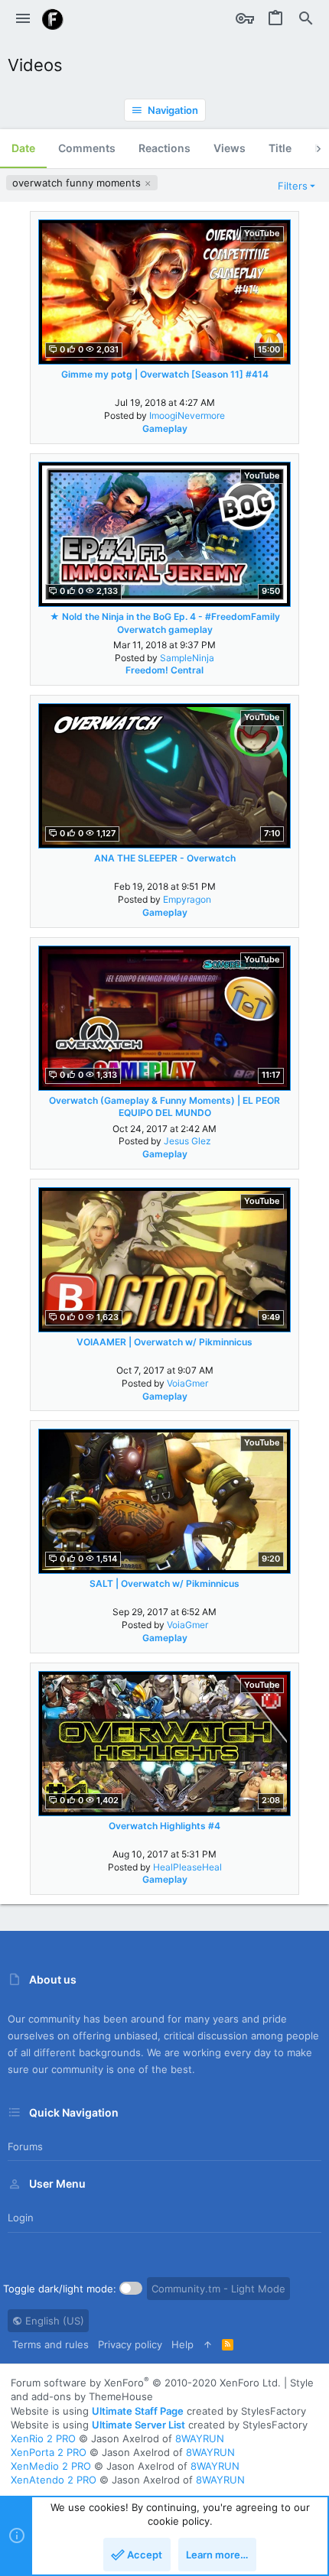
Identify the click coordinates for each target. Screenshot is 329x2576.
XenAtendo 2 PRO (54, 2480)
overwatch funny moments (78, 183)
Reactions (164, 148)
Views (230, 148)
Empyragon (187, 899)
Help (182, 2344)
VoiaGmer (187, 1383)
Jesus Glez (187, 1141)
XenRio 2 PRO (43, 2438)
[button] (23, 19)
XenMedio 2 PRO (51, 2466)
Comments (87, 148)
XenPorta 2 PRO (49, 2452)
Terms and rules (50, 2344)
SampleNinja (187, 658)
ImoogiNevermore (187, 415)
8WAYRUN (200, 2438)
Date (23, 148)
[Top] (208, 2344)
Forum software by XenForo (146, 2383)
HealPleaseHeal (187, 1867)
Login (21, 2218)
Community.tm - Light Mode (218, 2289)
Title (280, 148)
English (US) (53, 2321)
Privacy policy (130, 2344)
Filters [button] (293, 186)
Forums (25, 2146)
